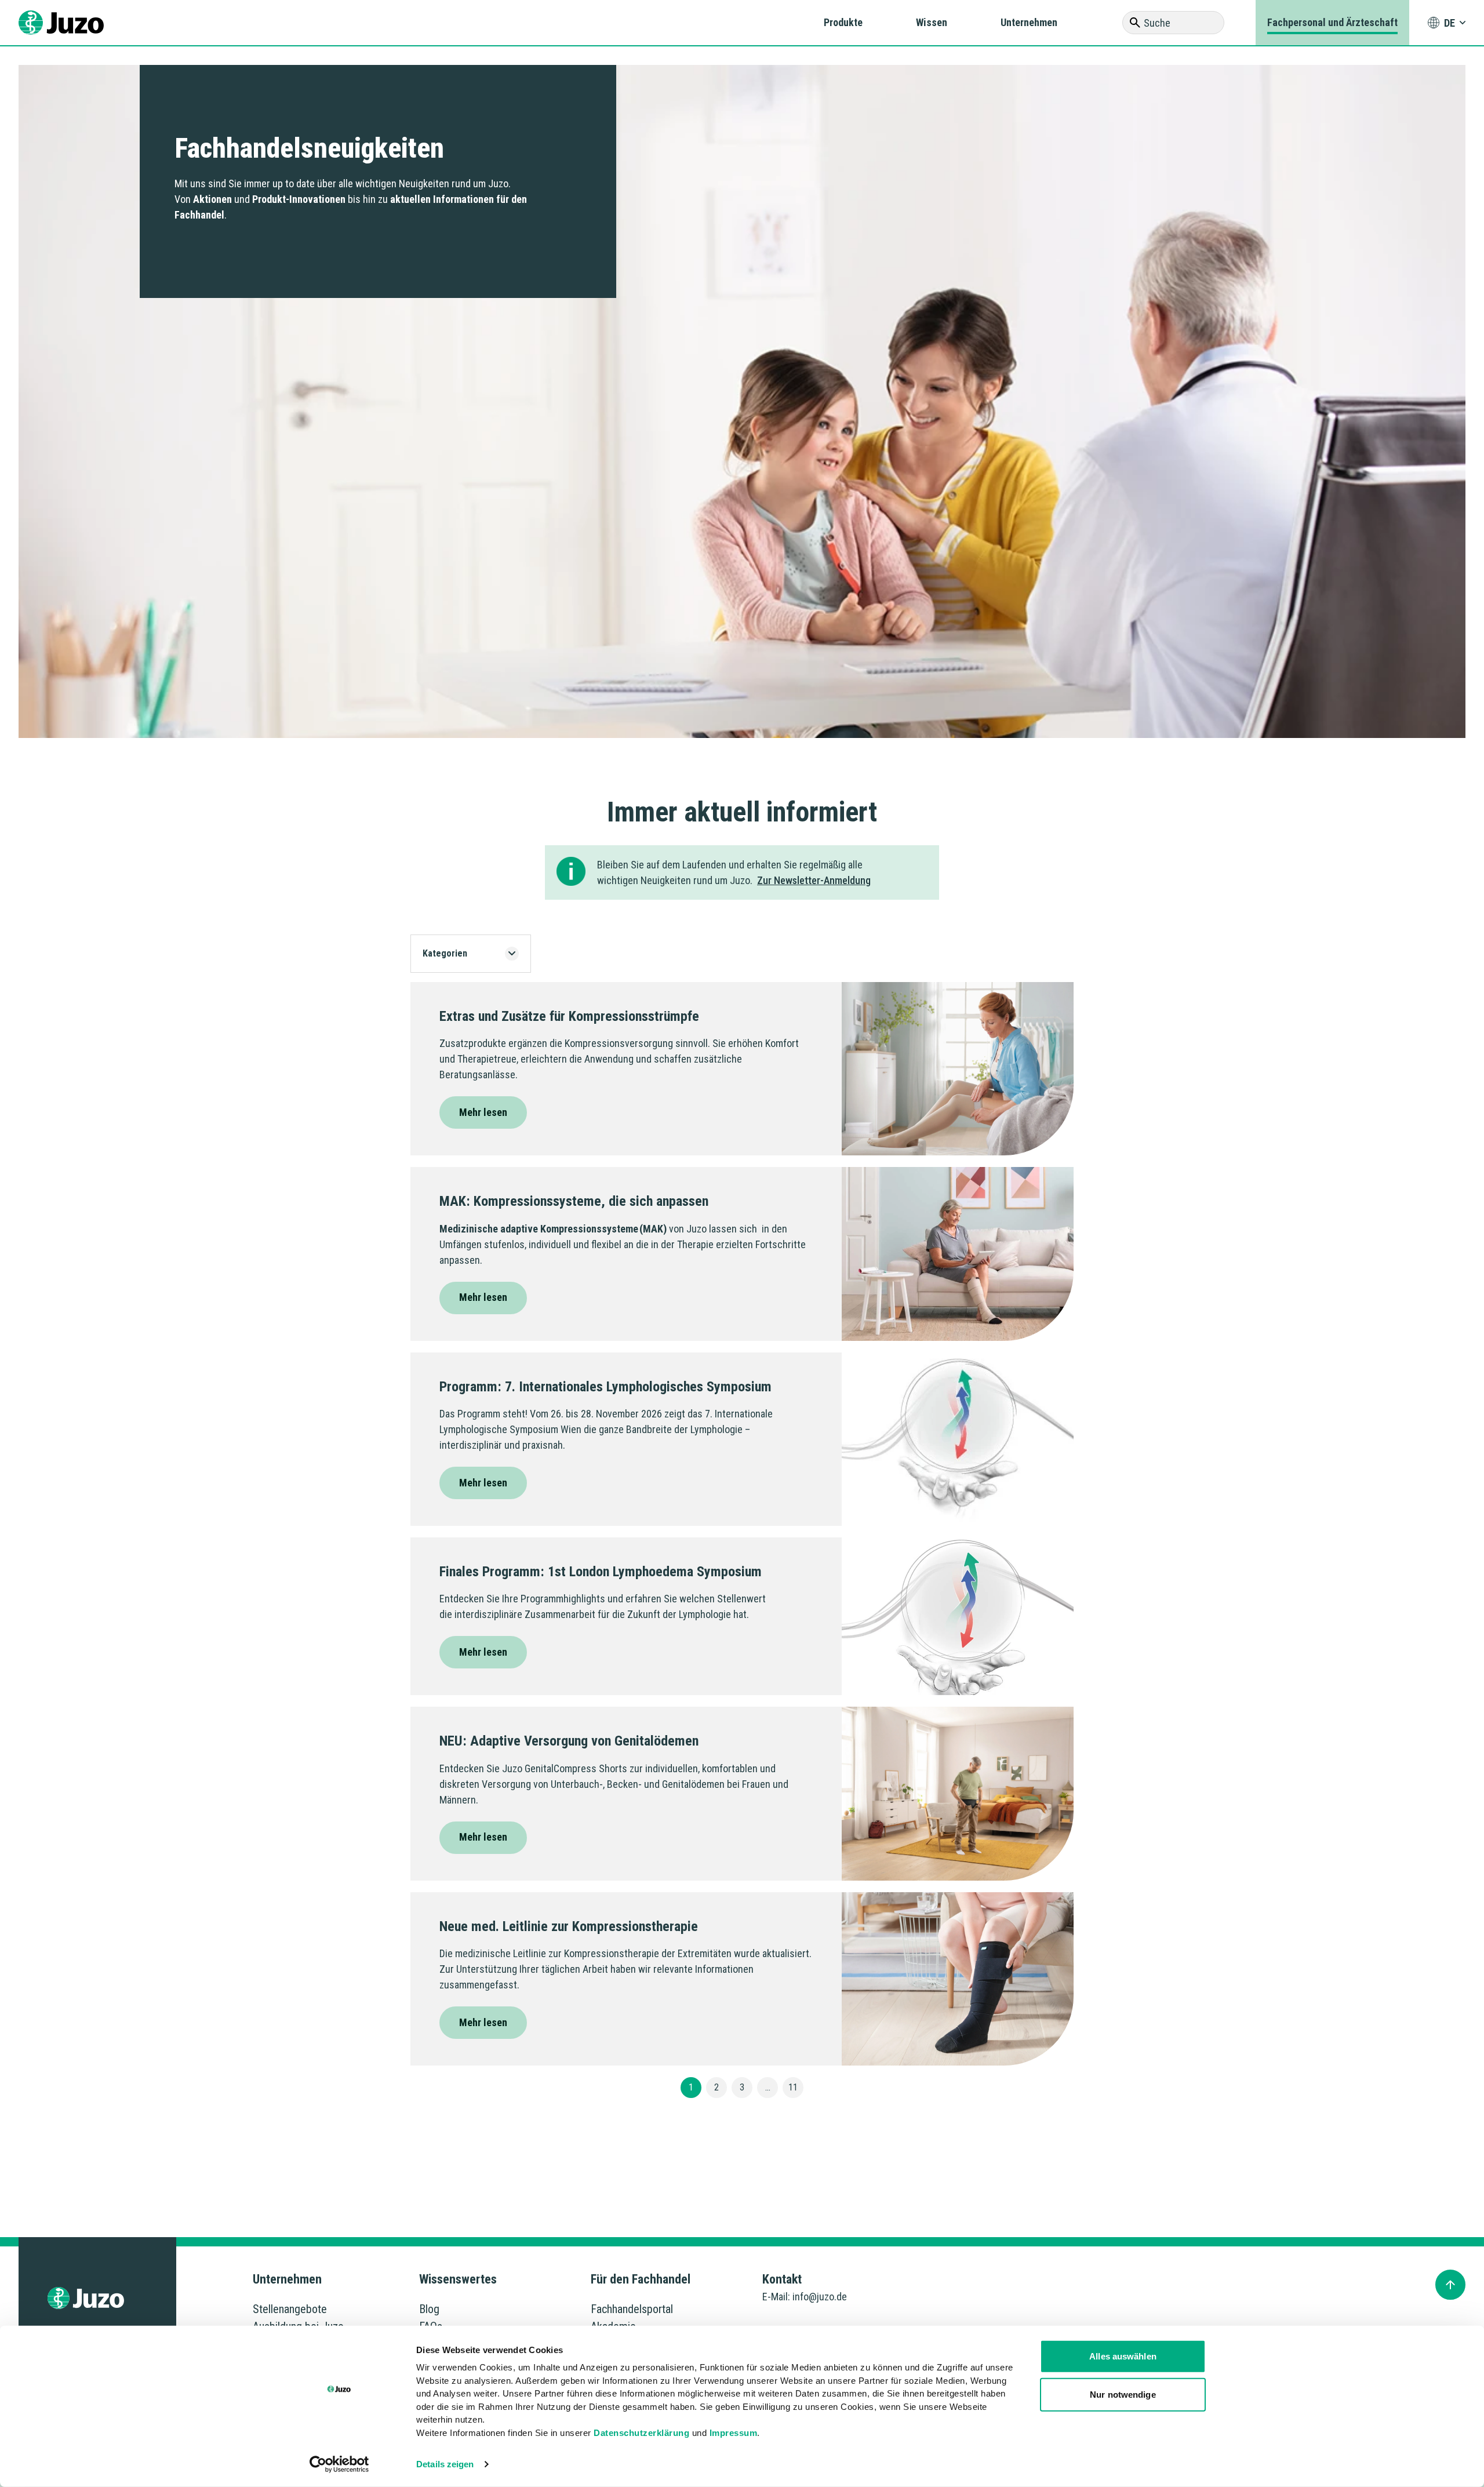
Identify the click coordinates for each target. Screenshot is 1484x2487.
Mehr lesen (483, 1112)
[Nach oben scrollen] (1450, 2285)
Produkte (843, 22)
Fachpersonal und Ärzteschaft (1332, 22)
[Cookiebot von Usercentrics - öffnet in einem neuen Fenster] (339, 2464)
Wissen (932, 22)
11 (793, 2087)
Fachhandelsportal (632, 2309)
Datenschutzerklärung (641, 2432)
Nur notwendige (1123, 2394)
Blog (429, 2309)
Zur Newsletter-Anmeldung (814, 880)
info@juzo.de (820, 2297)
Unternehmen (1029, 22)
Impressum (734, 2432)
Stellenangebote (290, 2309)
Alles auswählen (1123, 2356)
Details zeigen (445, 2464)
